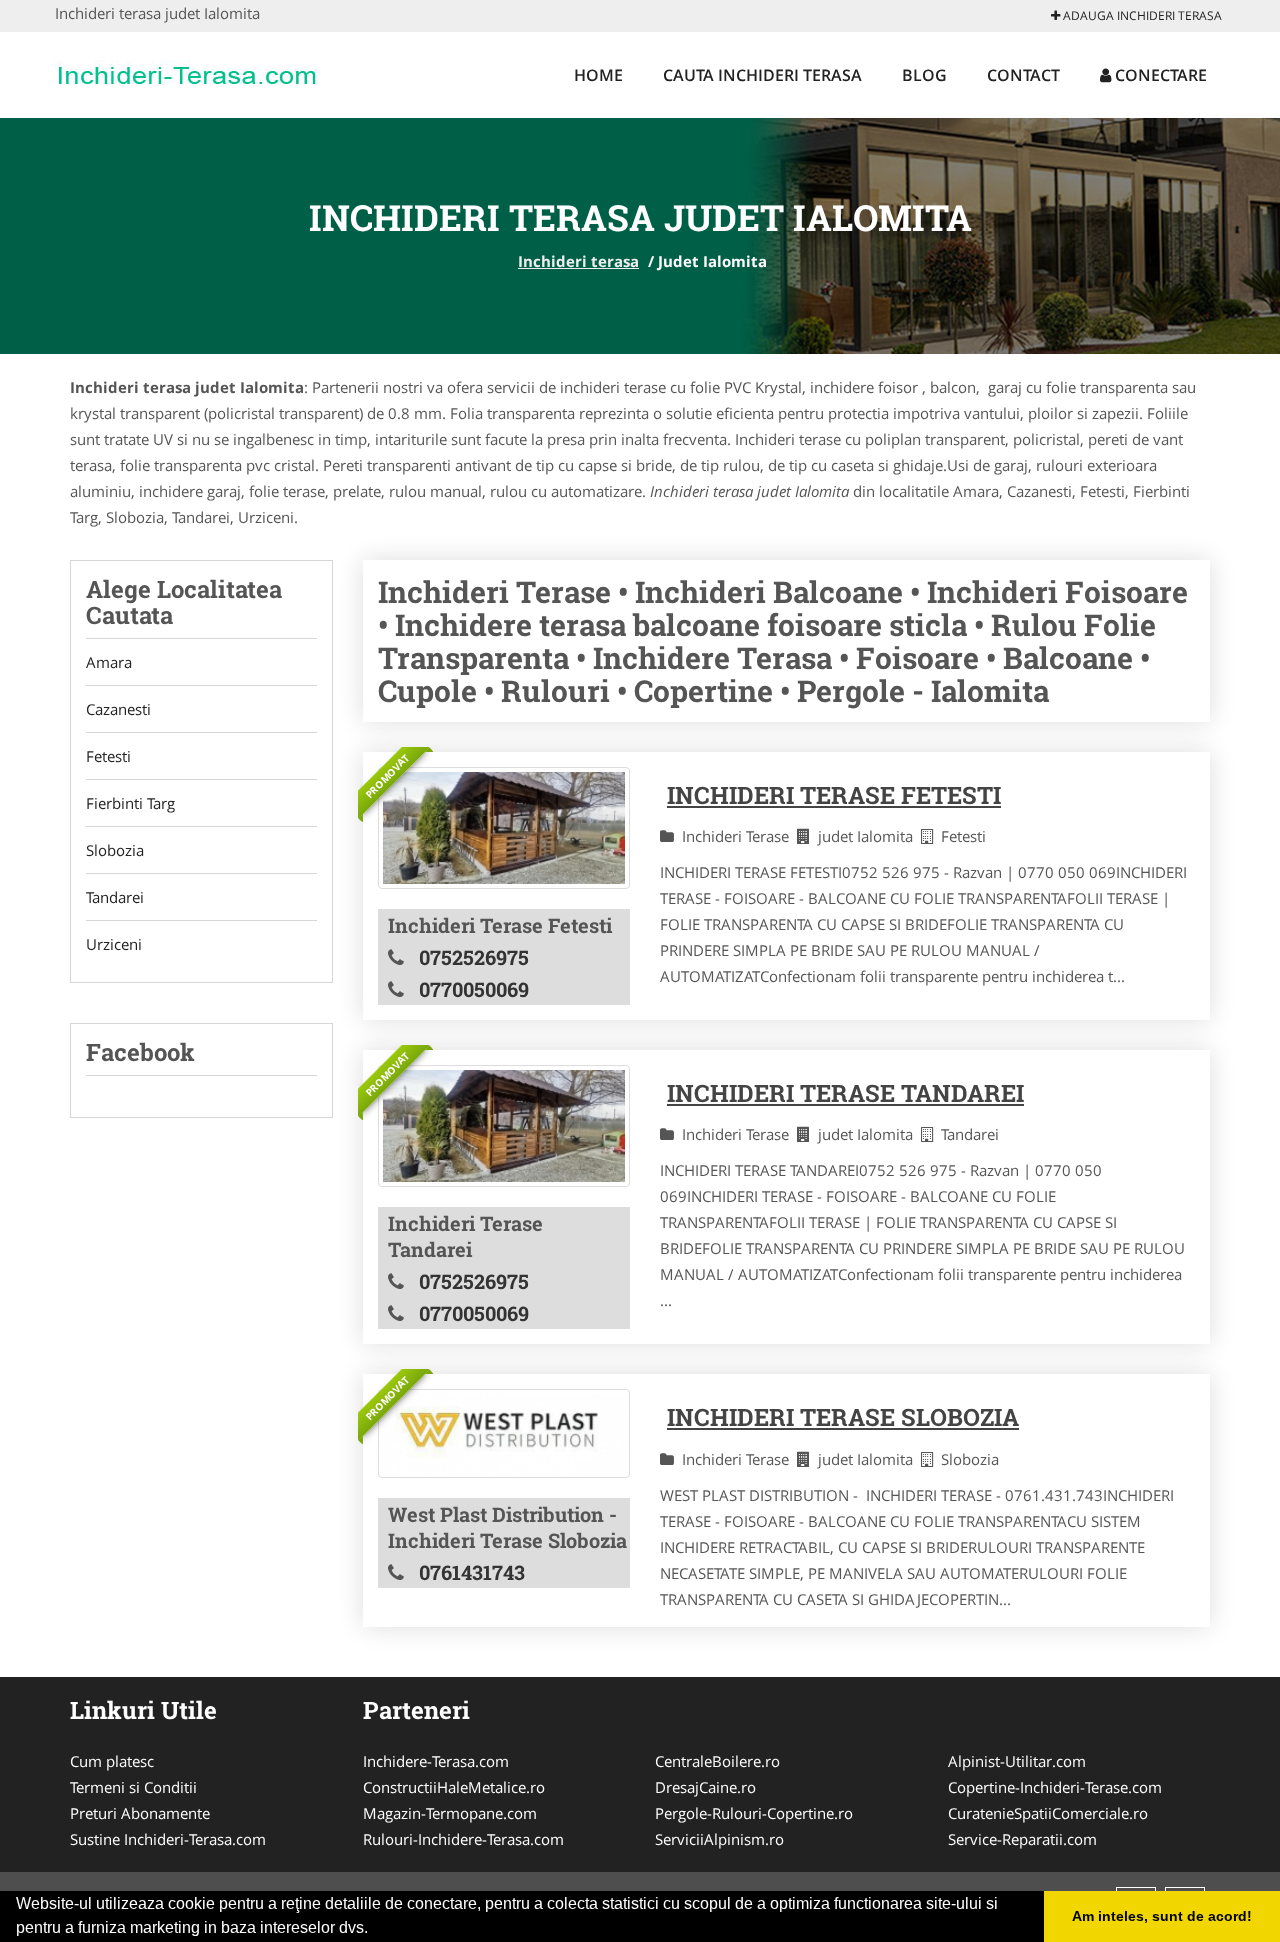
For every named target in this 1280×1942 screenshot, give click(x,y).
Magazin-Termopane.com (450, 1813)
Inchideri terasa (578, 261)
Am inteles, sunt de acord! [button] (1162, 1916)
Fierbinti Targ (130, 803)
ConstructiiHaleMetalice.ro (454, 1787)
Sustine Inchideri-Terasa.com (168, 1839)
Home (598, 75)
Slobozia (115, 850)
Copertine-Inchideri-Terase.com (1055, 1787)
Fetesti (108, 756)
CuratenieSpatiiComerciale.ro (1048, 1813)
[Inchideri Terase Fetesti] (504, 828)
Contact (1023, 75)
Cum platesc (112, 1761)
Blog (924, 75)
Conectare (1159, 75)
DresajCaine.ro (705, 1787)
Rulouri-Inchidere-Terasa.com (463, 1839)
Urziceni (114, 944)
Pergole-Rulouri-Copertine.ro (754, 1813)
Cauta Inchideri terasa (762, 75)
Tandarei (115, 897)
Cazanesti (118, 709)
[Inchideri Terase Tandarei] (504, 1126)
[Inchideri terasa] (186, 72)
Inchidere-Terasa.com (436, 1761)
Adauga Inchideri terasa (1141, 15)
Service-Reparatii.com (1022, 1839)
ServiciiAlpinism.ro (719, 1839)
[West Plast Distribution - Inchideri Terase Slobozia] (504, 1433)
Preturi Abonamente (140, 1813)
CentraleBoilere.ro (717, 1761)
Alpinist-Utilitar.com (1017, 1761)
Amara (109, 662)
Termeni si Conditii (133, 1787)
